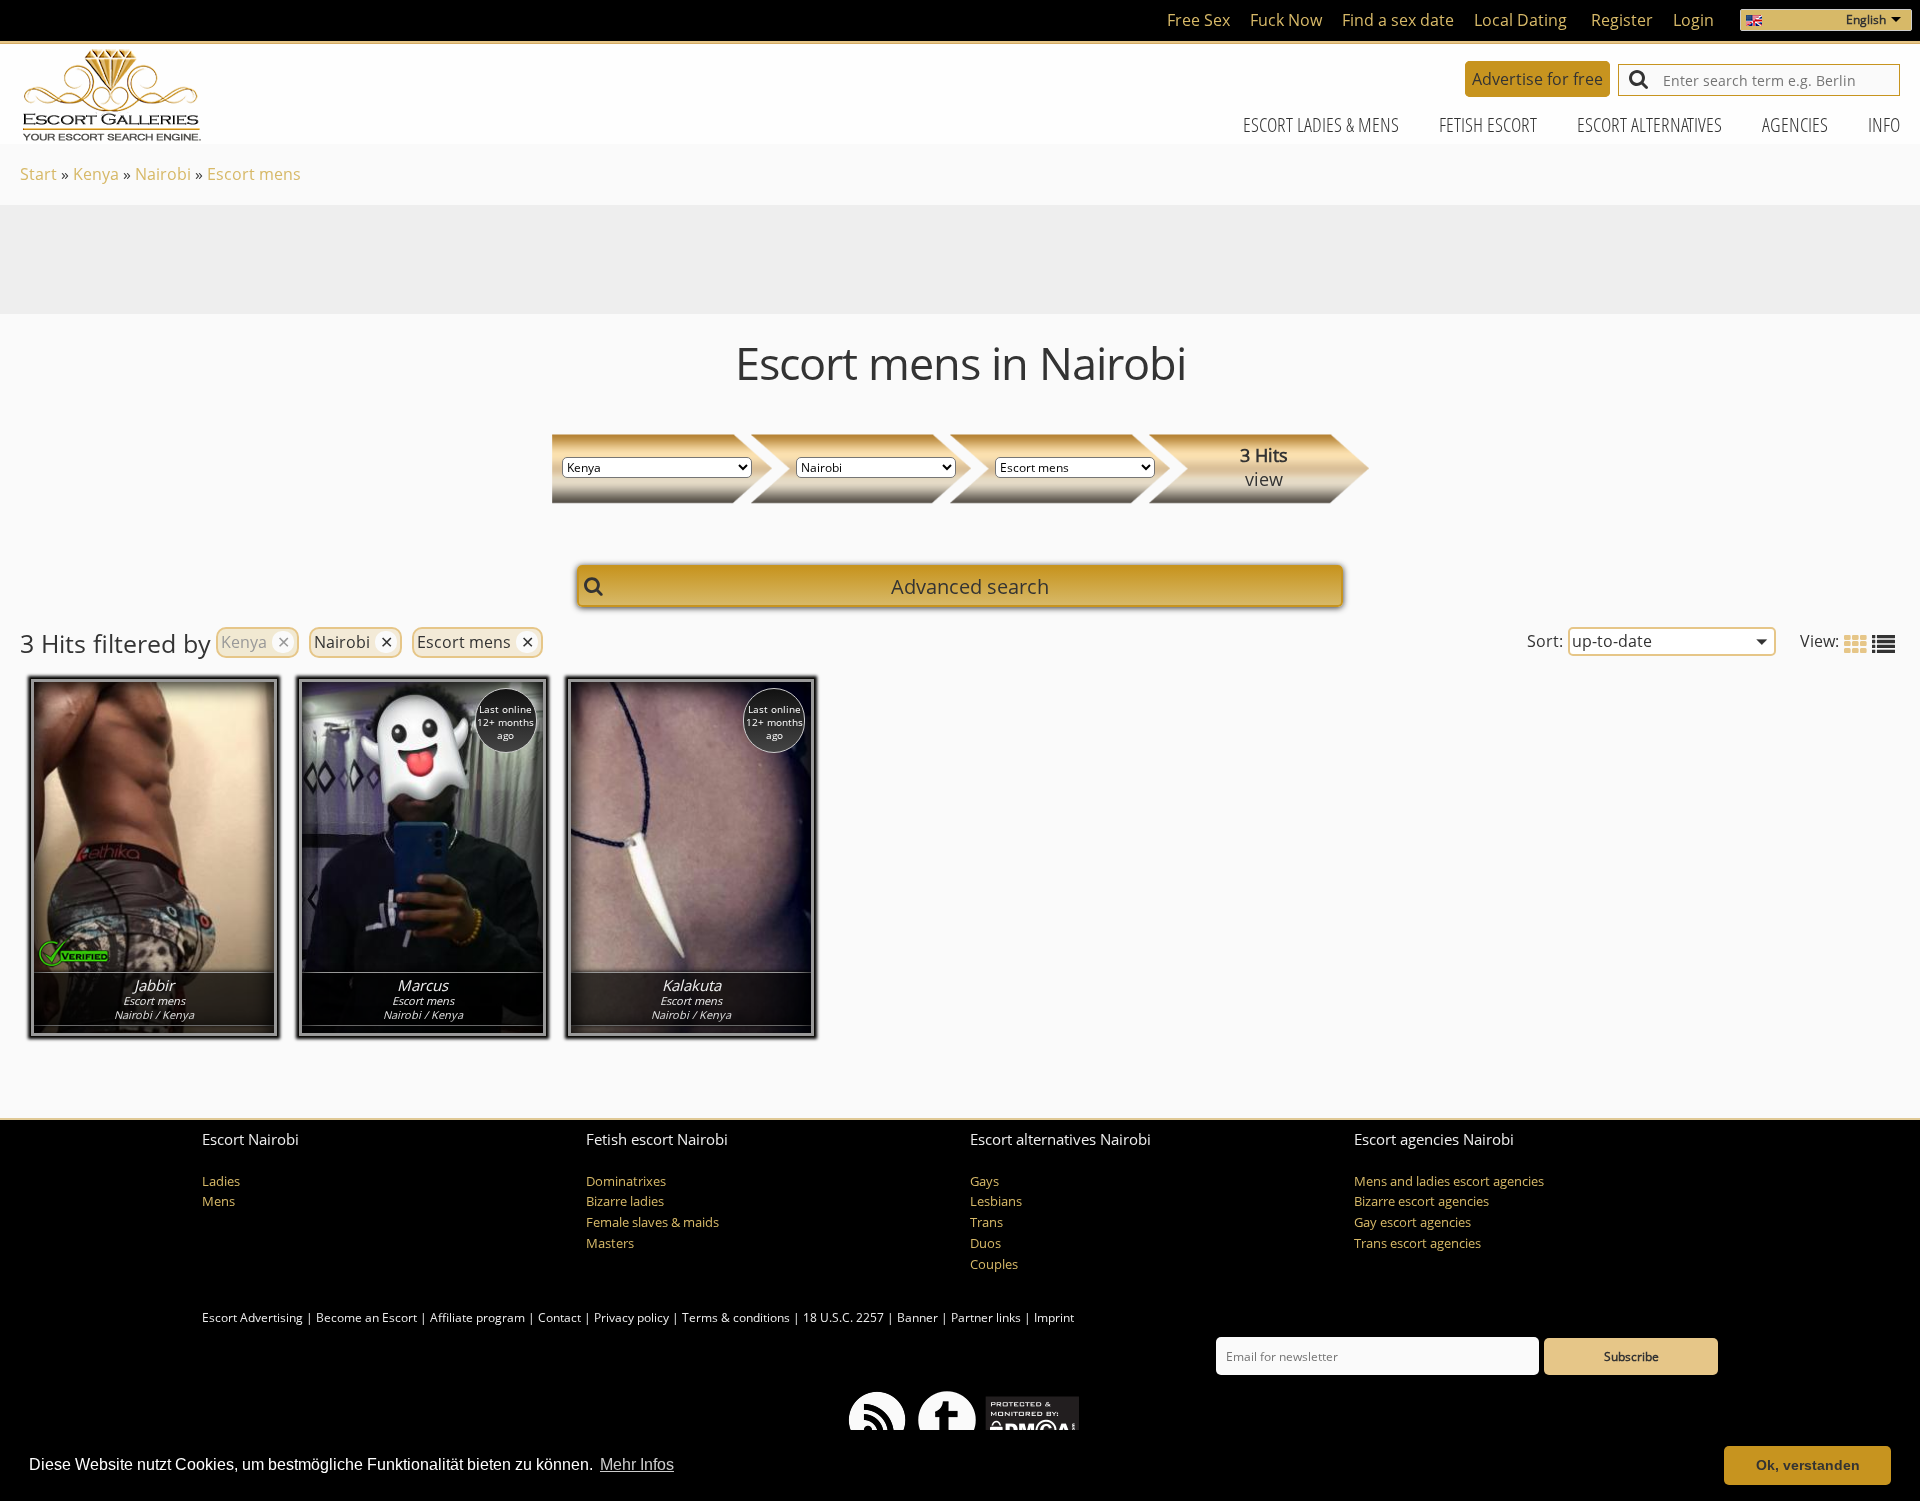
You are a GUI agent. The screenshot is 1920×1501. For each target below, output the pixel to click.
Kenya (96, 174)
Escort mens (254, 174)
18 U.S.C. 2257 (843, 1317)
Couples (994, 1264)
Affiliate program (477, 1317)
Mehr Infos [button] (637, 1464)
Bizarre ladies (625, 1201)
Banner (917, 1317)
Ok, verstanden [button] (1808, 1465)
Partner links (986, 1317)
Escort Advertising (252, 1317)
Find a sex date (1398, 20)
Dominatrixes (626, 1181)
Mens (218, 1201)
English (1866, 19)
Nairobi (163, 174)
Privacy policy (631, 1317)
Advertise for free (1537, 79)
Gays (984, 1181)
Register (1622, 20)
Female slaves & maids (652, 1222)
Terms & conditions (736, 1317)
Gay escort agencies (1412, 1222)
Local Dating (1520, 20)
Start (38, 174)
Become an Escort (366, 1317)
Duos (985, 1243)
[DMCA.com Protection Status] (1030, 1418)
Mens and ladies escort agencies (1449, 1181)
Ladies (221, 1181)
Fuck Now (1286, 20)
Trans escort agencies (1417, 1243)
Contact (559, 1317)
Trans (986, 1222)
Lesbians (996, 1201)
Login (1693, 20)
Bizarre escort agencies (1421, 1201)
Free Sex (1198, 20)
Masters (610, 1243)
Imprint (1054, 1317)
